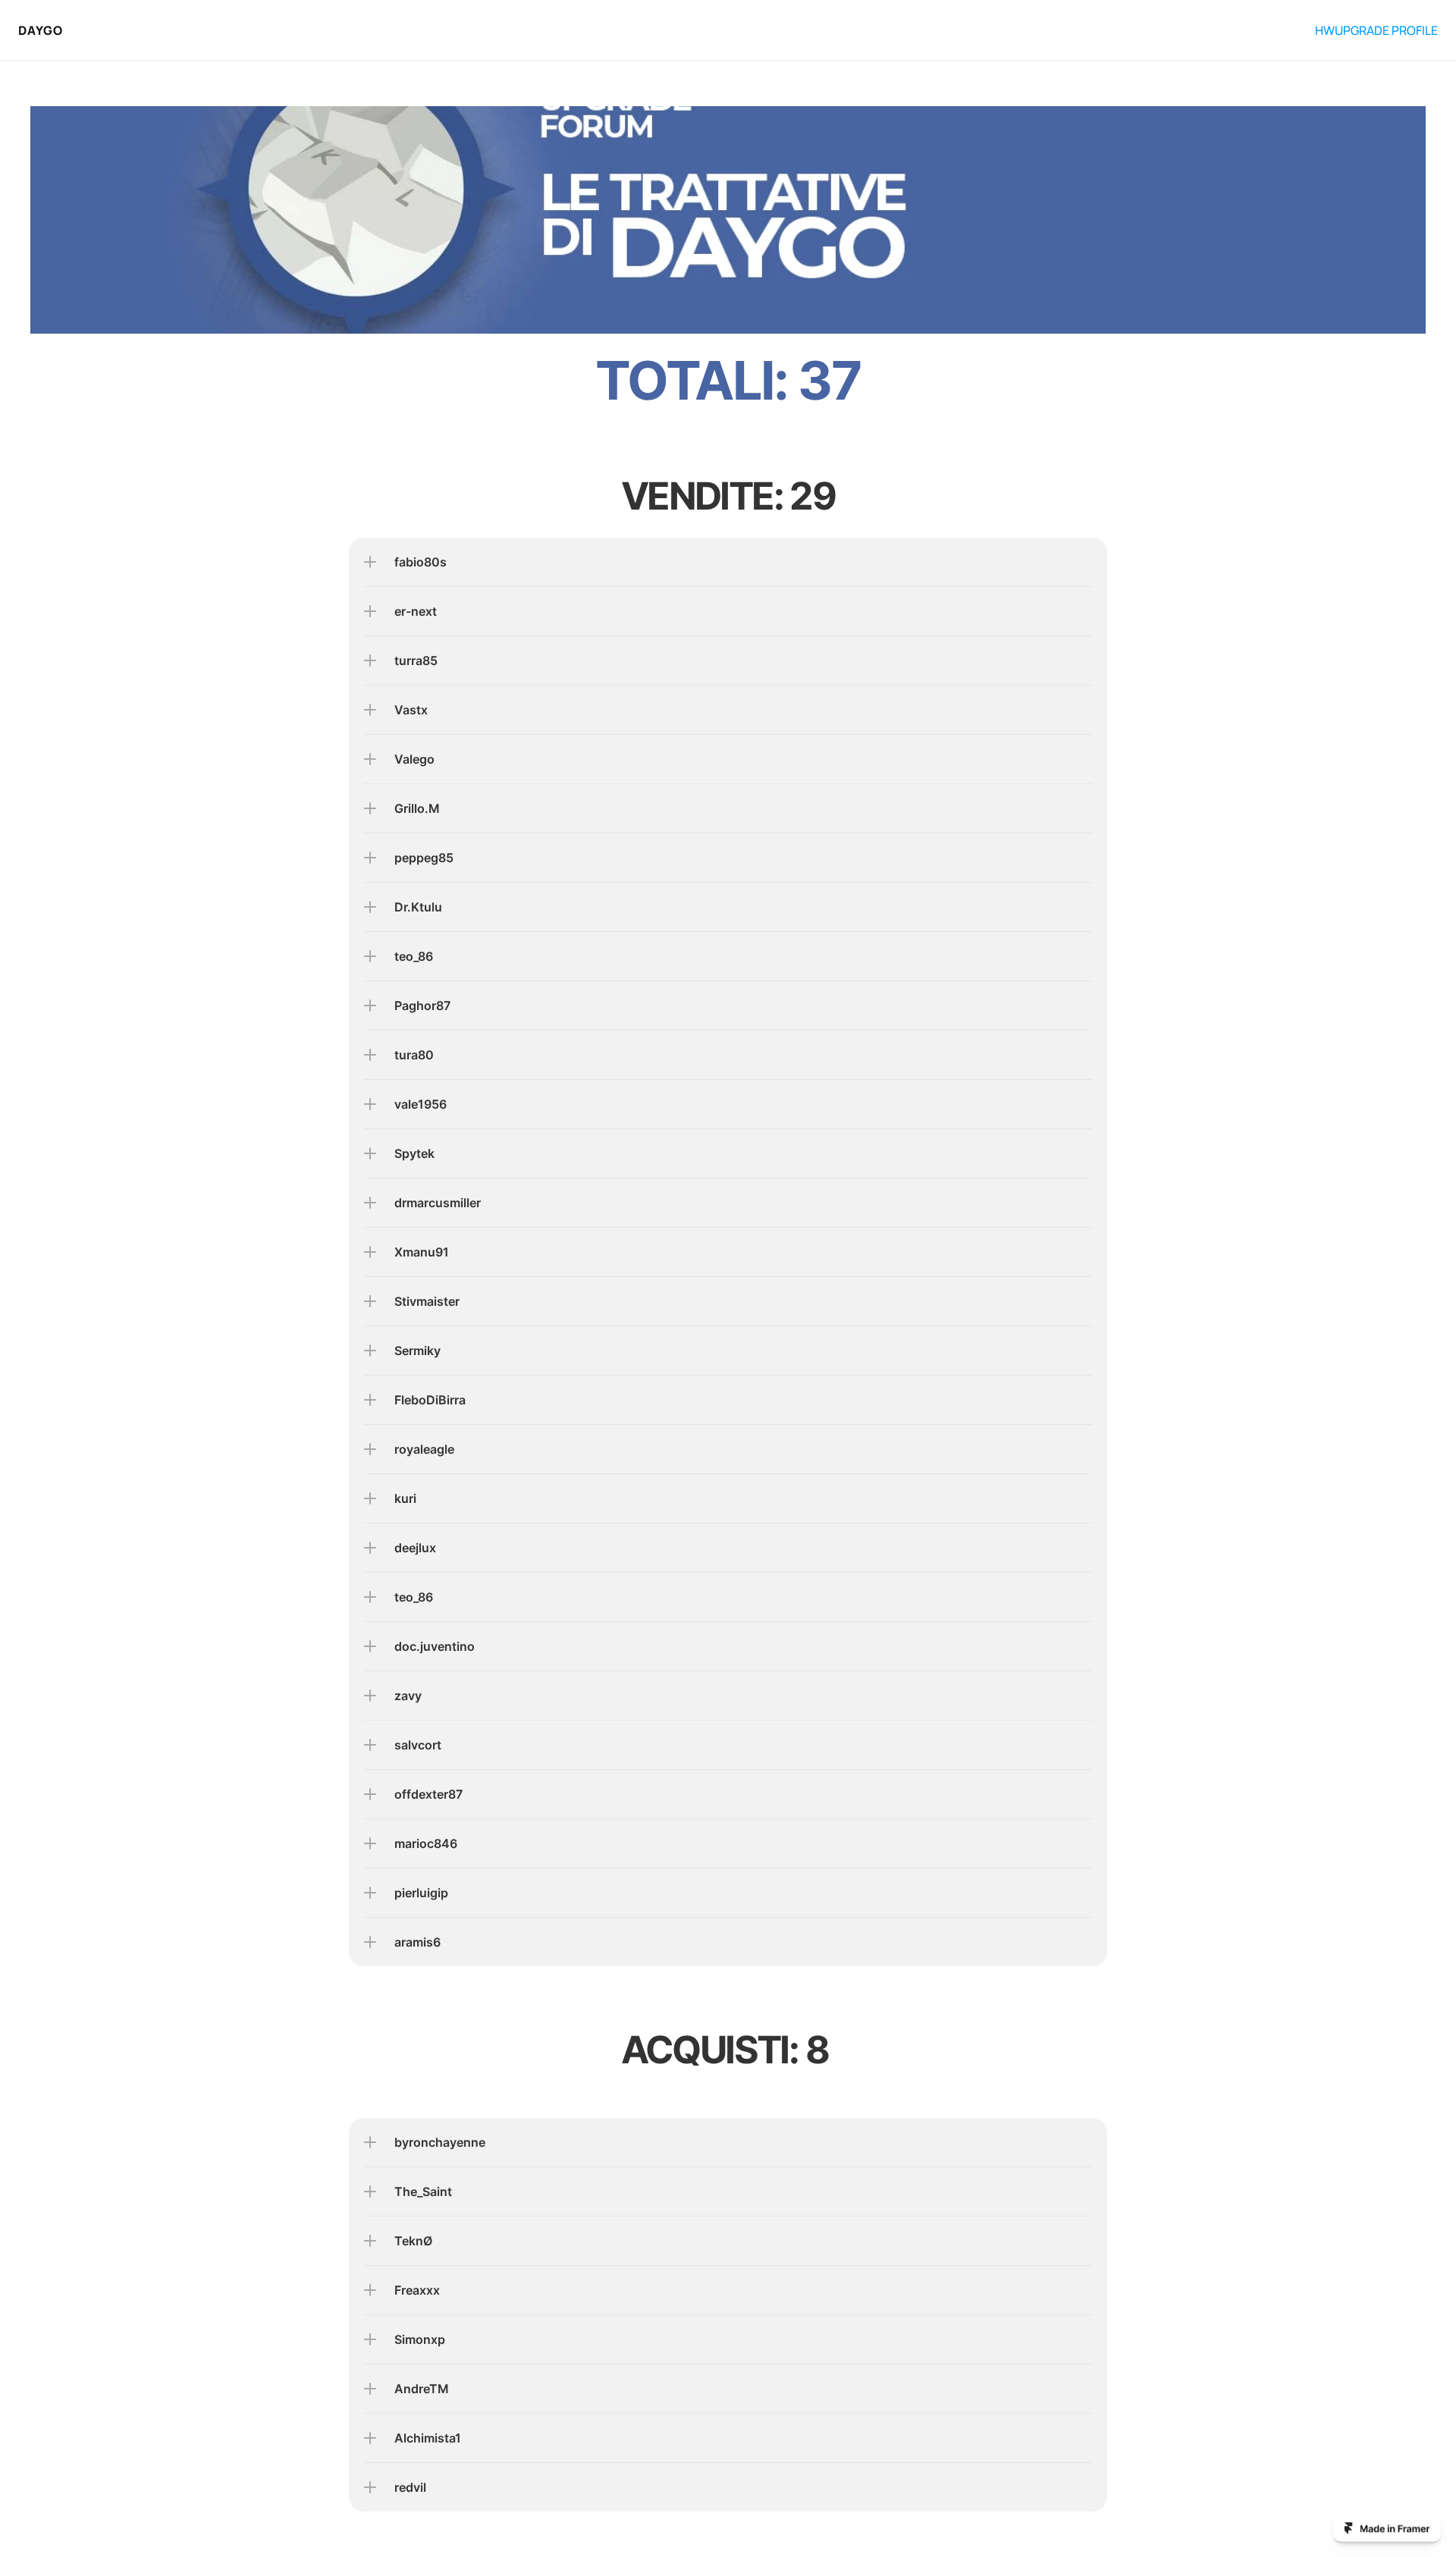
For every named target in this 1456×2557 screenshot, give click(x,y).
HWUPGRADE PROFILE (1376, 30)
